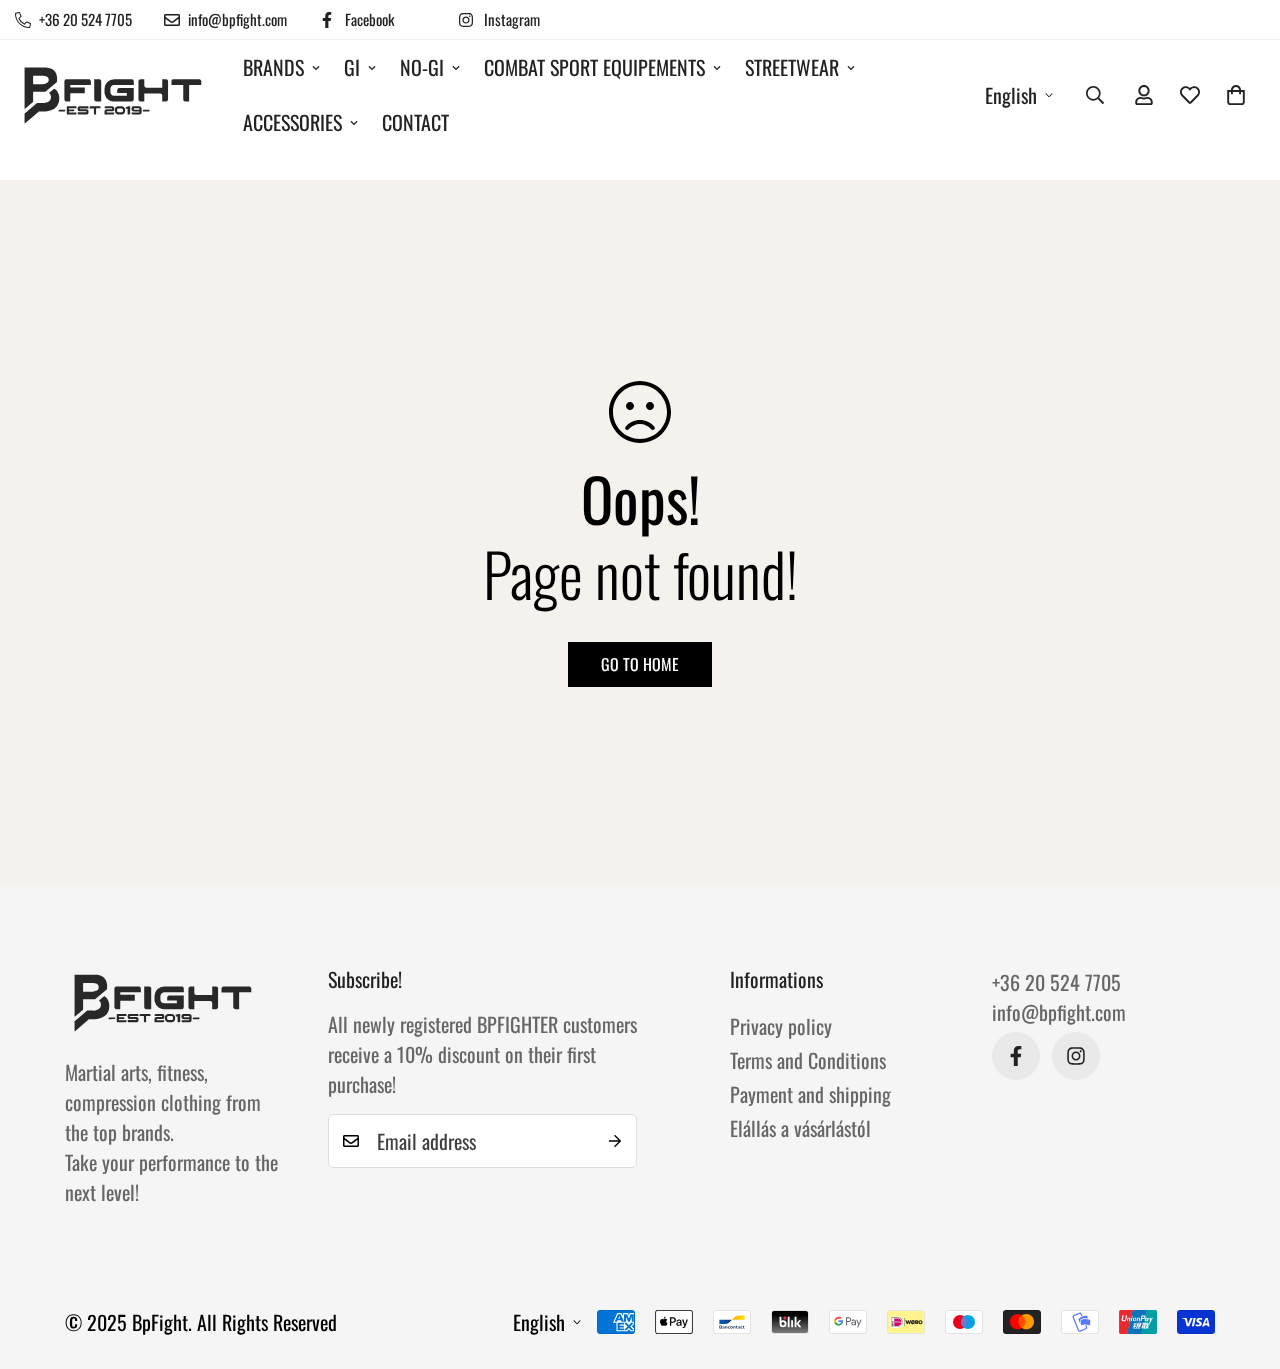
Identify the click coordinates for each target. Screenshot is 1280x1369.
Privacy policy (781, 1026)
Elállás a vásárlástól (800, 1128)
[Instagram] (1076, 1056)
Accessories (292, 122)
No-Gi (422, 67)
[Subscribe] (615, 1141)
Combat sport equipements (594, 67)
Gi (352, 67)
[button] (1236, 95)
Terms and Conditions (808, 1060)
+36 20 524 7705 (1056, 982)
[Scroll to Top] (1241, 1260)
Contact (415, 122)
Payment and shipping (810, 1094)
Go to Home (640, 664)
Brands (273, 67)
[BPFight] (115, 95)
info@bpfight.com (1059, 1012)
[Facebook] (1016, 1056)
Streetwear (792, 67)
